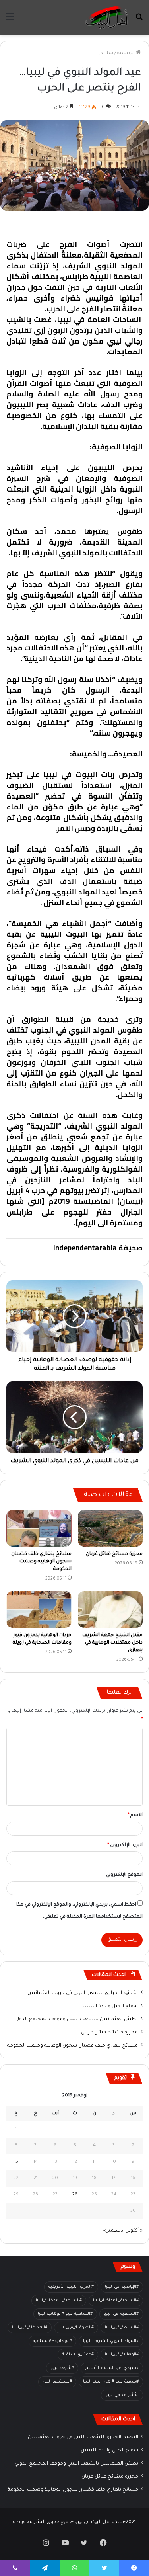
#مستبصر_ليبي (57, 2382)
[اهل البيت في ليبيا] (106, 18)
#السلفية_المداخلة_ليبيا (116, 2301)
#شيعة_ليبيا (62, 2368)
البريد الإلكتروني (125, 1845)
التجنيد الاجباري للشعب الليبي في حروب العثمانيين (83, 1993)
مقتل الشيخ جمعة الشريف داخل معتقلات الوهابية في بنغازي (112, 1643)
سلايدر (106, 54)
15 (16, 2162)
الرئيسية (127, 54)
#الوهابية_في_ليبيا (122, 2355)
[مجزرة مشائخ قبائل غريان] (110, 1528)
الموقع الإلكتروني (124, 1875)
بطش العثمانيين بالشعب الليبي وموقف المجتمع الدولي (76, 2019)
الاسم (135, 1815)
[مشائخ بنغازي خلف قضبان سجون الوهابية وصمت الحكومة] (39, 1528)
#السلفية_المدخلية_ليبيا (59, 2301)
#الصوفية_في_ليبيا (76, 2328)
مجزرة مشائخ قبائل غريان (114, 1554)
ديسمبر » (113, 2231)
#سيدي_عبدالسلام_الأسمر (112, 2368)
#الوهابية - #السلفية (52, 2341)
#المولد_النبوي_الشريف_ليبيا (111, 2341)
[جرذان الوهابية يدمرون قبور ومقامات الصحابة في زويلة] (39, 1609)
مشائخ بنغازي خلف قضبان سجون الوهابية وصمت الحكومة (41, 1562)
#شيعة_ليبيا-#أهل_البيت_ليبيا (111, 2382)
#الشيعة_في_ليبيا (122, 2328)
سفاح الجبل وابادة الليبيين (109, 2006)
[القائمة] (10, 21)
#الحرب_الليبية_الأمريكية (71, 2287)
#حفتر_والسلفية (78, 2355)
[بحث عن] (139, 21)
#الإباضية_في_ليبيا (122, 2287)
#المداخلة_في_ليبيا (30, 2328)
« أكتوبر (135, 2231)
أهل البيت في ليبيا (112, 224)
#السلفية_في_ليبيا (121, 2314)
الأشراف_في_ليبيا (122, 2395)
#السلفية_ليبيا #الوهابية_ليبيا (65, 2314)
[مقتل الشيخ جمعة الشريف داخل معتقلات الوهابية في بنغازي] (110, 1609)
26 (75, 2195)
